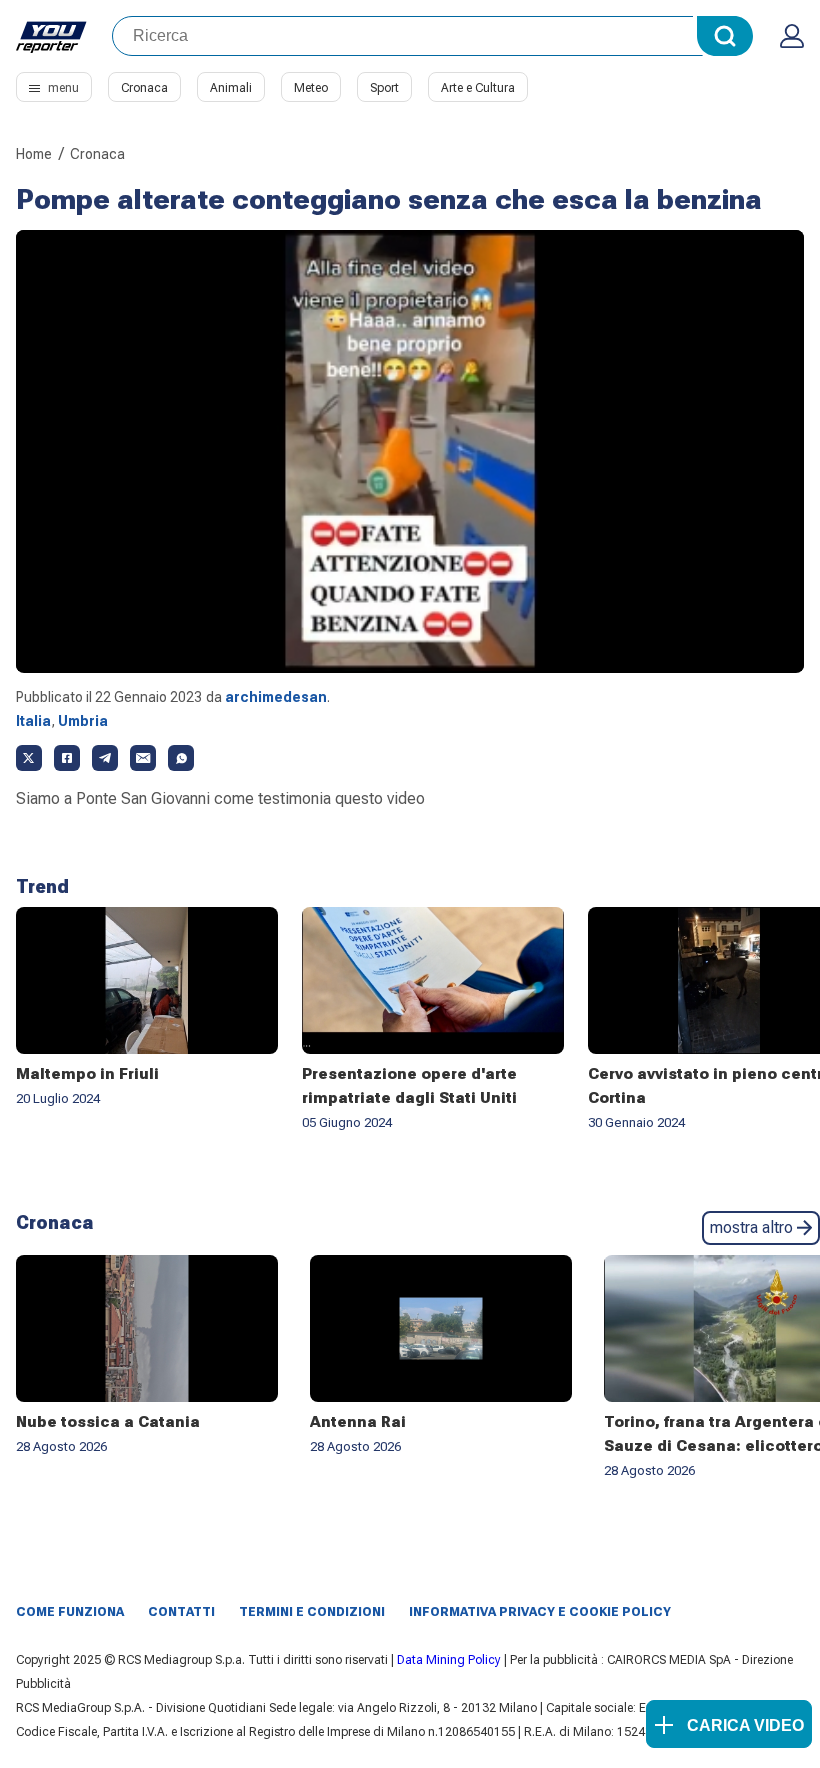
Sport (384, 88)
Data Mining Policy (449, 1660)
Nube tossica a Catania (108, 1422)
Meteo (311, 88)
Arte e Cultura (478, 88)
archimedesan (276, 697)
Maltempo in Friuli (87, 1074)
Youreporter (52, 36)
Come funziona (70, 1612)
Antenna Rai (358, 1422)
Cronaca (144, 88)
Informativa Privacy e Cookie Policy (540, 1612)
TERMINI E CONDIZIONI (312, 1612)
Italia (33, 721)
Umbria (83, 721)
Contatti (181, 1612)
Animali (231, 88)
